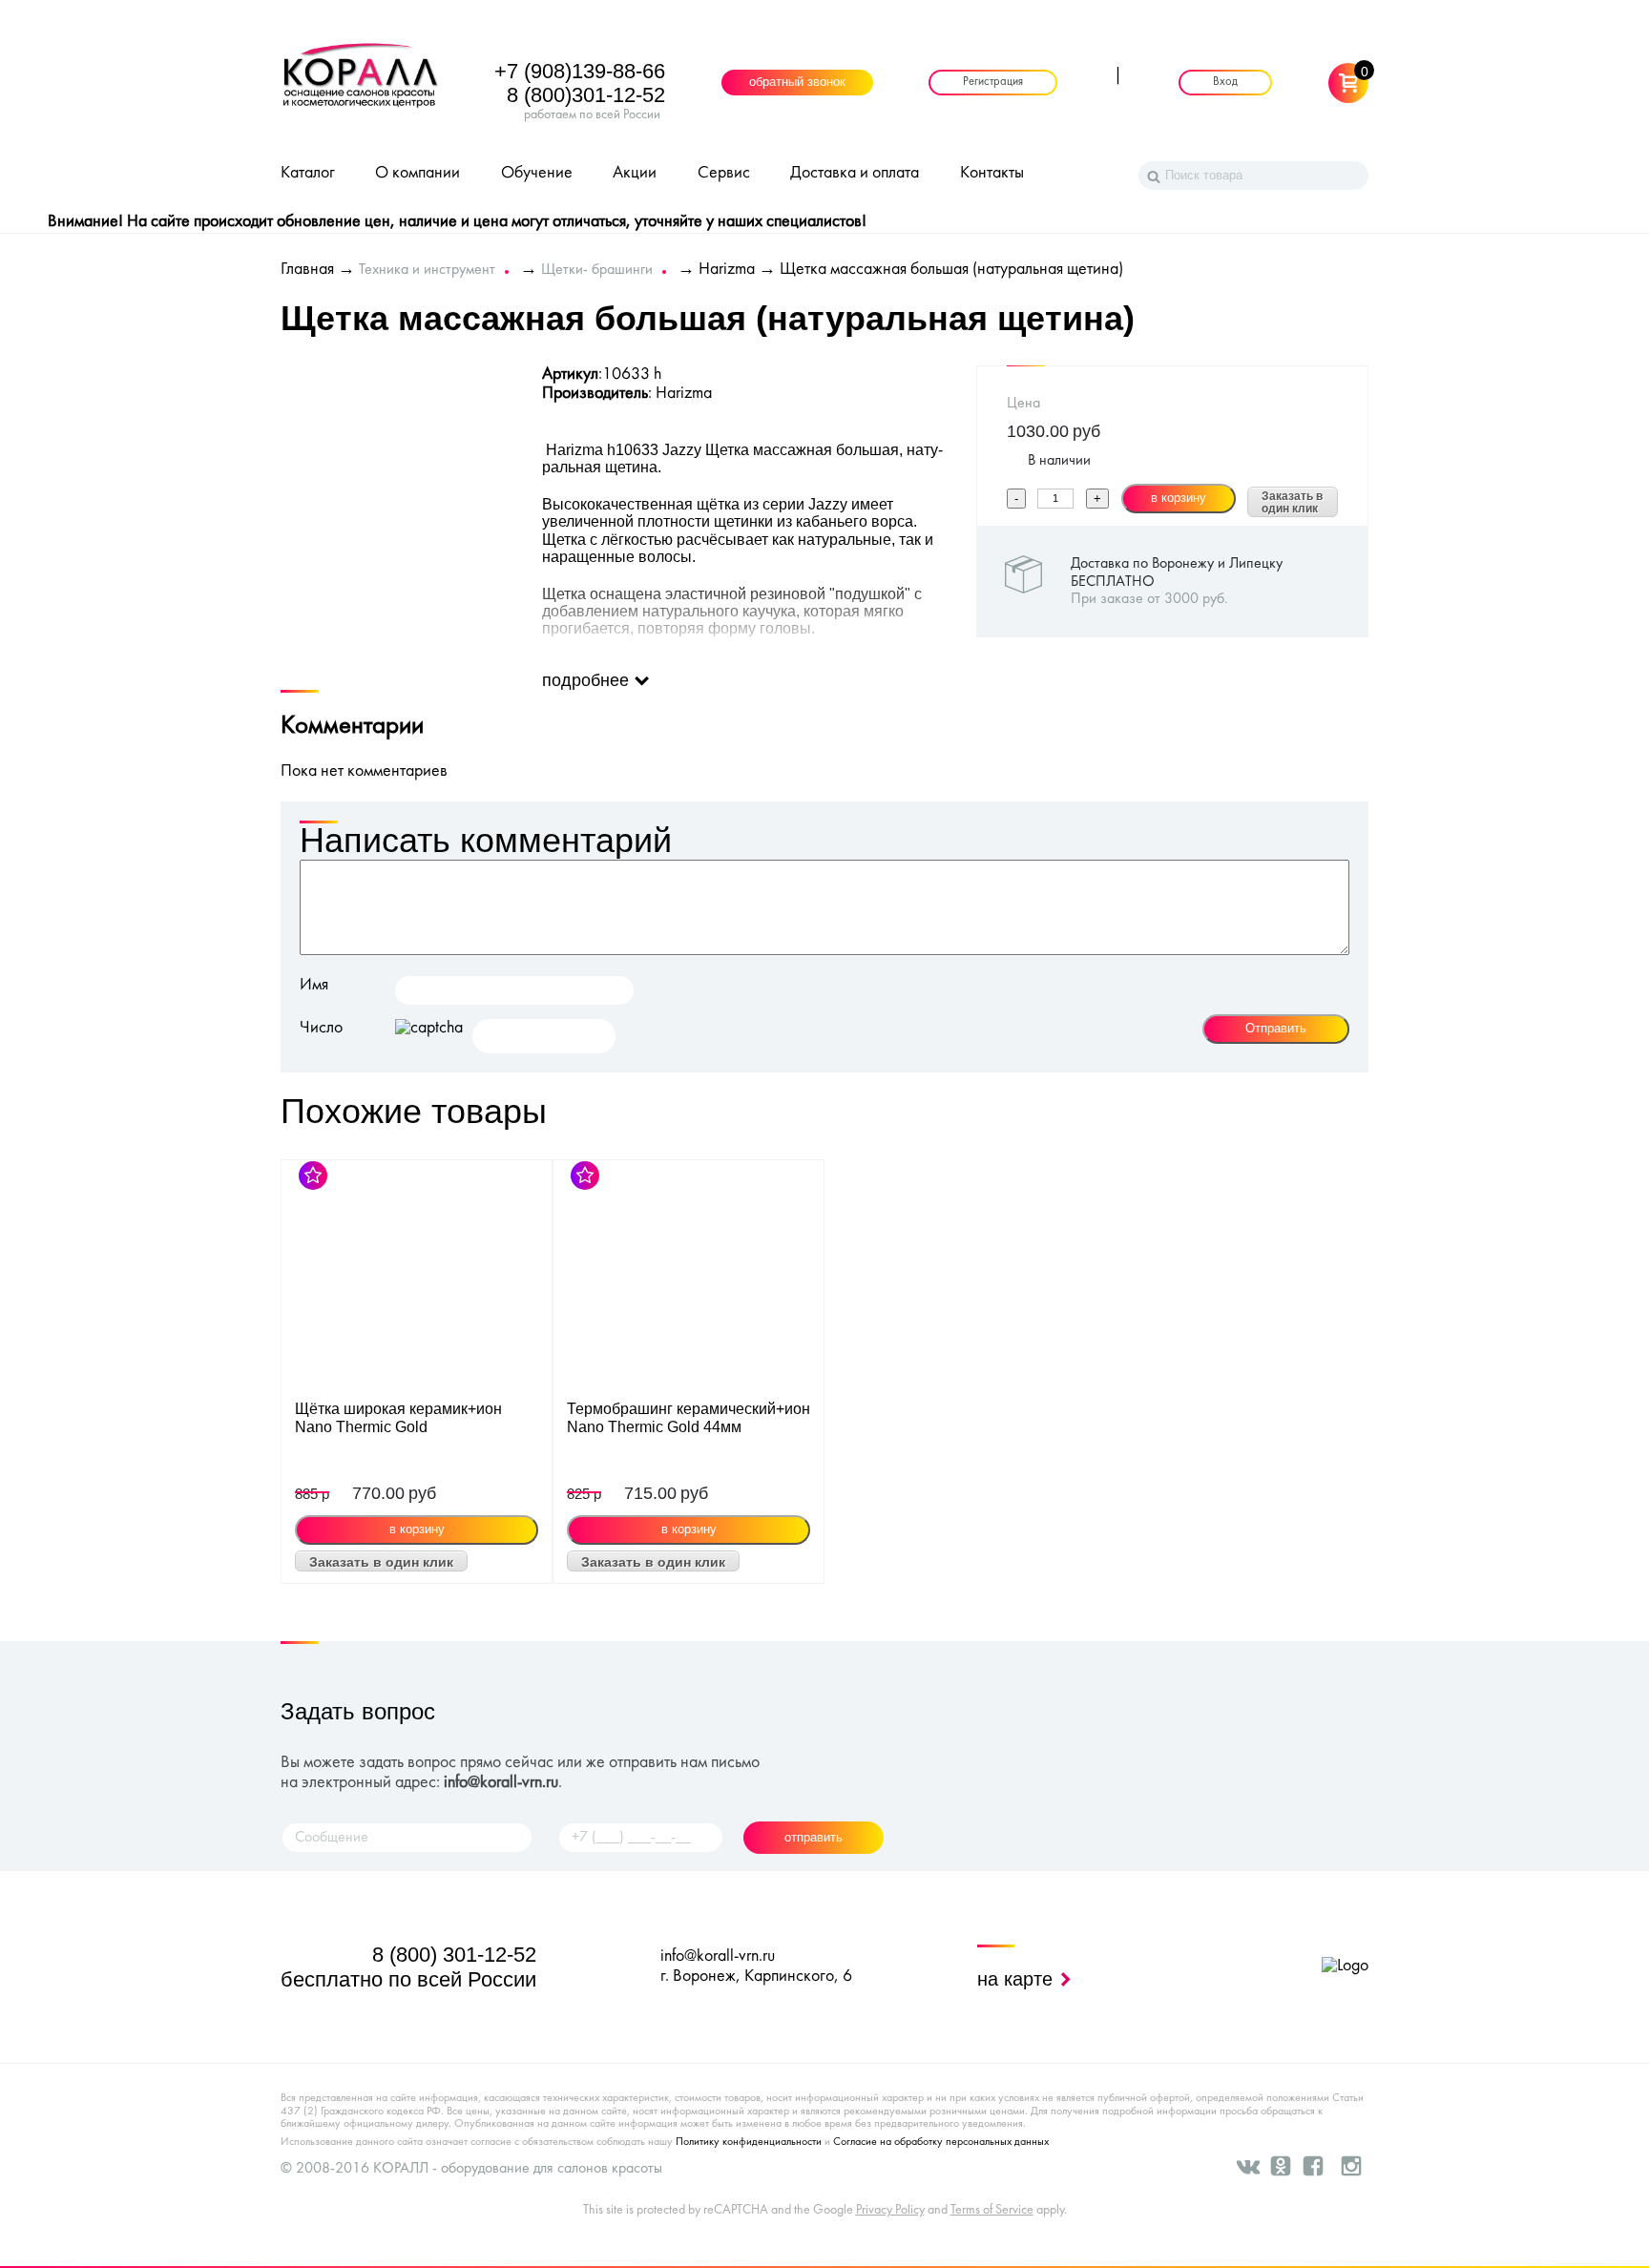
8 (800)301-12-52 (586, 95)
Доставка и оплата (855, 173)
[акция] (417, 1280)
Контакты (992, 173)
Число (321, 1028)
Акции (635, 173)
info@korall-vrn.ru (501, 1783)
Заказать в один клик (1292, 503)
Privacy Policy (890, 2210)
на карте (1018, 1979)
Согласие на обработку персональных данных (941, 2142)
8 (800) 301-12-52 (454, 1955)
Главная (307, 270)
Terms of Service (992, 2210)
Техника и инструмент (427, 270)
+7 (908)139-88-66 (580, 71)
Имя (314, 985)
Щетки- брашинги (597, 270)
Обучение (537, 173)
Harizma (727, 270)
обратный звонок (797, 83)
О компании (417, 173)
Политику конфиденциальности (749, 2142)
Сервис (724, 173)
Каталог (308, 173)
